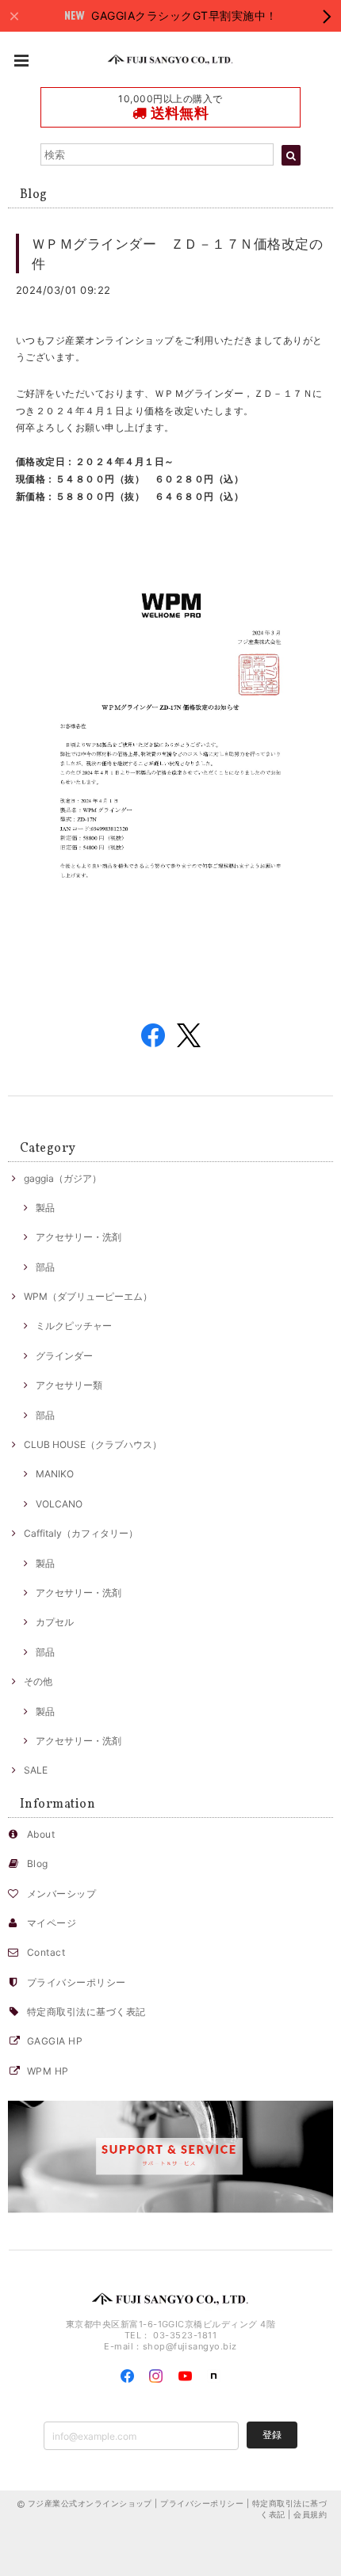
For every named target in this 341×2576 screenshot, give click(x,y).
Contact (46, 1952)
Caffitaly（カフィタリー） (81, 1533)
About (41, 1834)
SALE (36, 1770)
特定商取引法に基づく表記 (86, 2012)
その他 (38, 1681)
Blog (38, 1863)
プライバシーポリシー (77, 1982)
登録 (272, 2435)
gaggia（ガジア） (63, 1178)
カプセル (55, 1622)
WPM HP (48, 2071)
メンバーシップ (61, 1894)
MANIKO (55, 1474)
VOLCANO (59, 1504)
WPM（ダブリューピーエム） (88, 1296)
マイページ (52, 1923)
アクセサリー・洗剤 (79, 1237)
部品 (45, 1267)
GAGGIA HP (55, 2041)
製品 (45, 1208)
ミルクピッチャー (74, 1326)
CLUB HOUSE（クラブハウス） (93, 1444)
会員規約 (310, 2514)
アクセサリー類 (69, 1385)
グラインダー (64, 1356)
